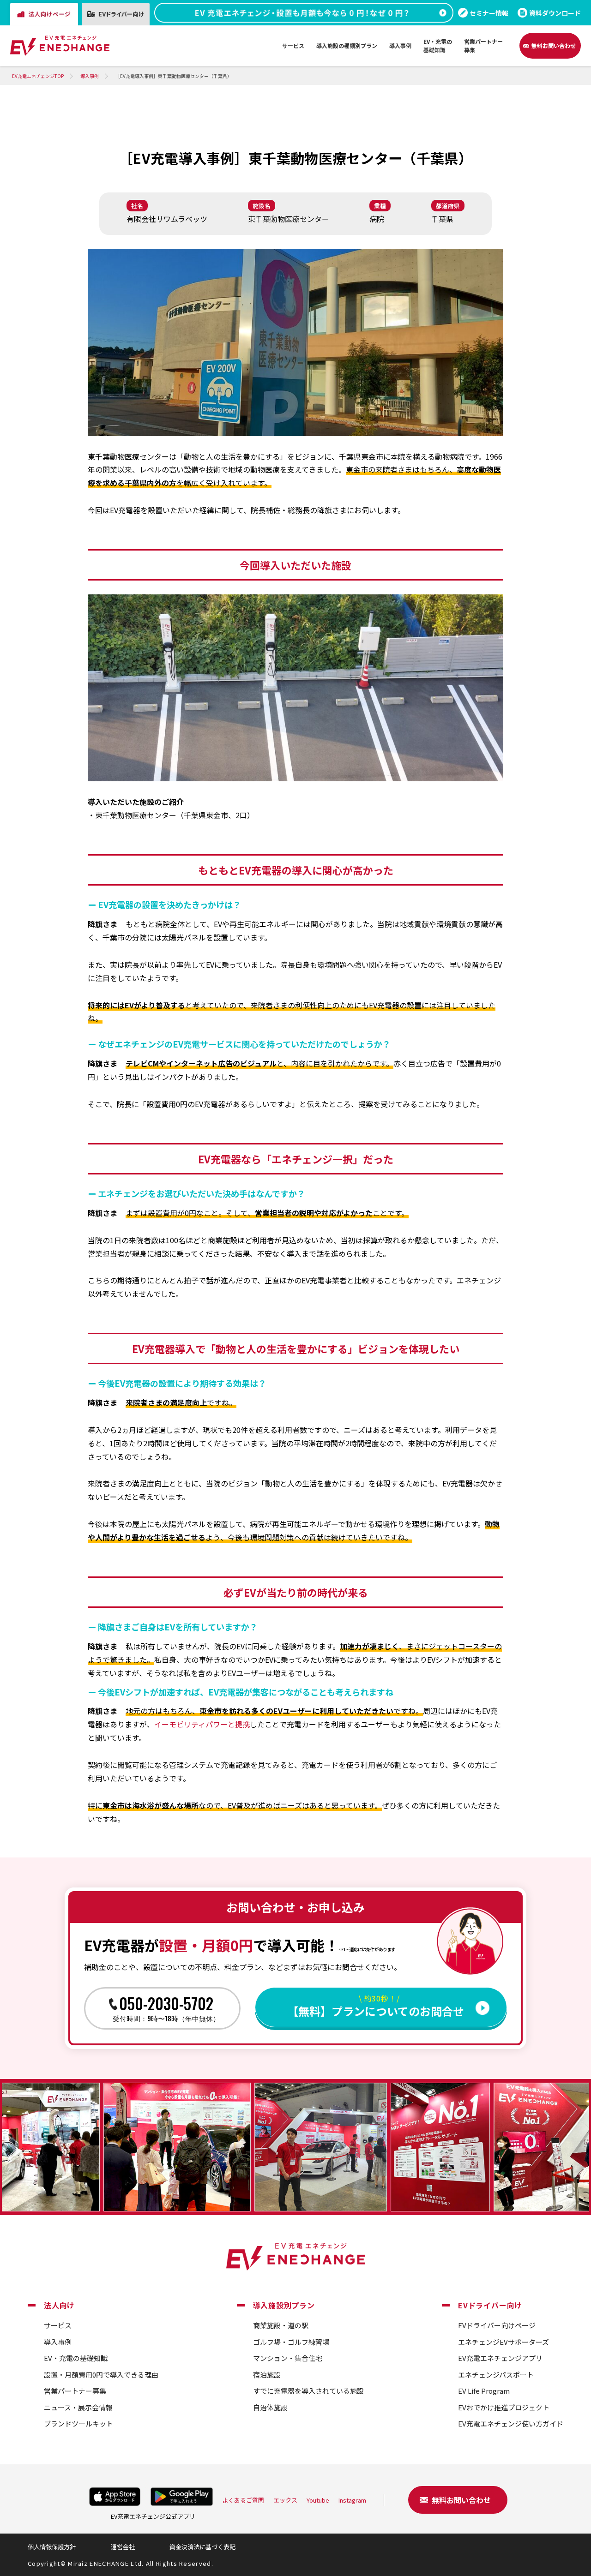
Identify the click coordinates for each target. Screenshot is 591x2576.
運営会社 (123, 2547)
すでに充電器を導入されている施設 (308, 2391)
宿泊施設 (267, 2375)
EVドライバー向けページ (497, 2325)
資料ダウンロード (555, 13)
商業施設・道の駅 (281, 2325)
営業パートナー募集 (75, 2391)
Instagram (352, 2500)
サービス (58, 2325)
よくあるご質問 (243, 2500)
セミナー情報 (489, 13)
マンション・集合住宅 (288, 2358)
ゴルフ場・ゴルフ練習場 (291, 2342)
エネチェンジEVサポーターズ (504, 2342)
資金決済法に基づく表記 (202, 2547)
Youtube (318, 2500)
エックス (285, 2500)
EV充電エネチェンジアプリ (500, 2358)
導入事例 (58, 2342)
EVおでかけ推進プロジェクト (504, 2407)
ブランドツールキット (78, 2423)
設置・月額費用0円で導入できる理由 (101, 2375)
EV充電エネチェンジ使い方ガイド (511, 2423)
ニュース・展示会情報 (78, 2407)
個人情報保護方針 (52, 2547)
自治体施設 (270, 2407)
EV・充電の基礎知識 (76, 2358)
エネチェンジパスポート (496, 2375)
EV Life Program (484, 2391)
